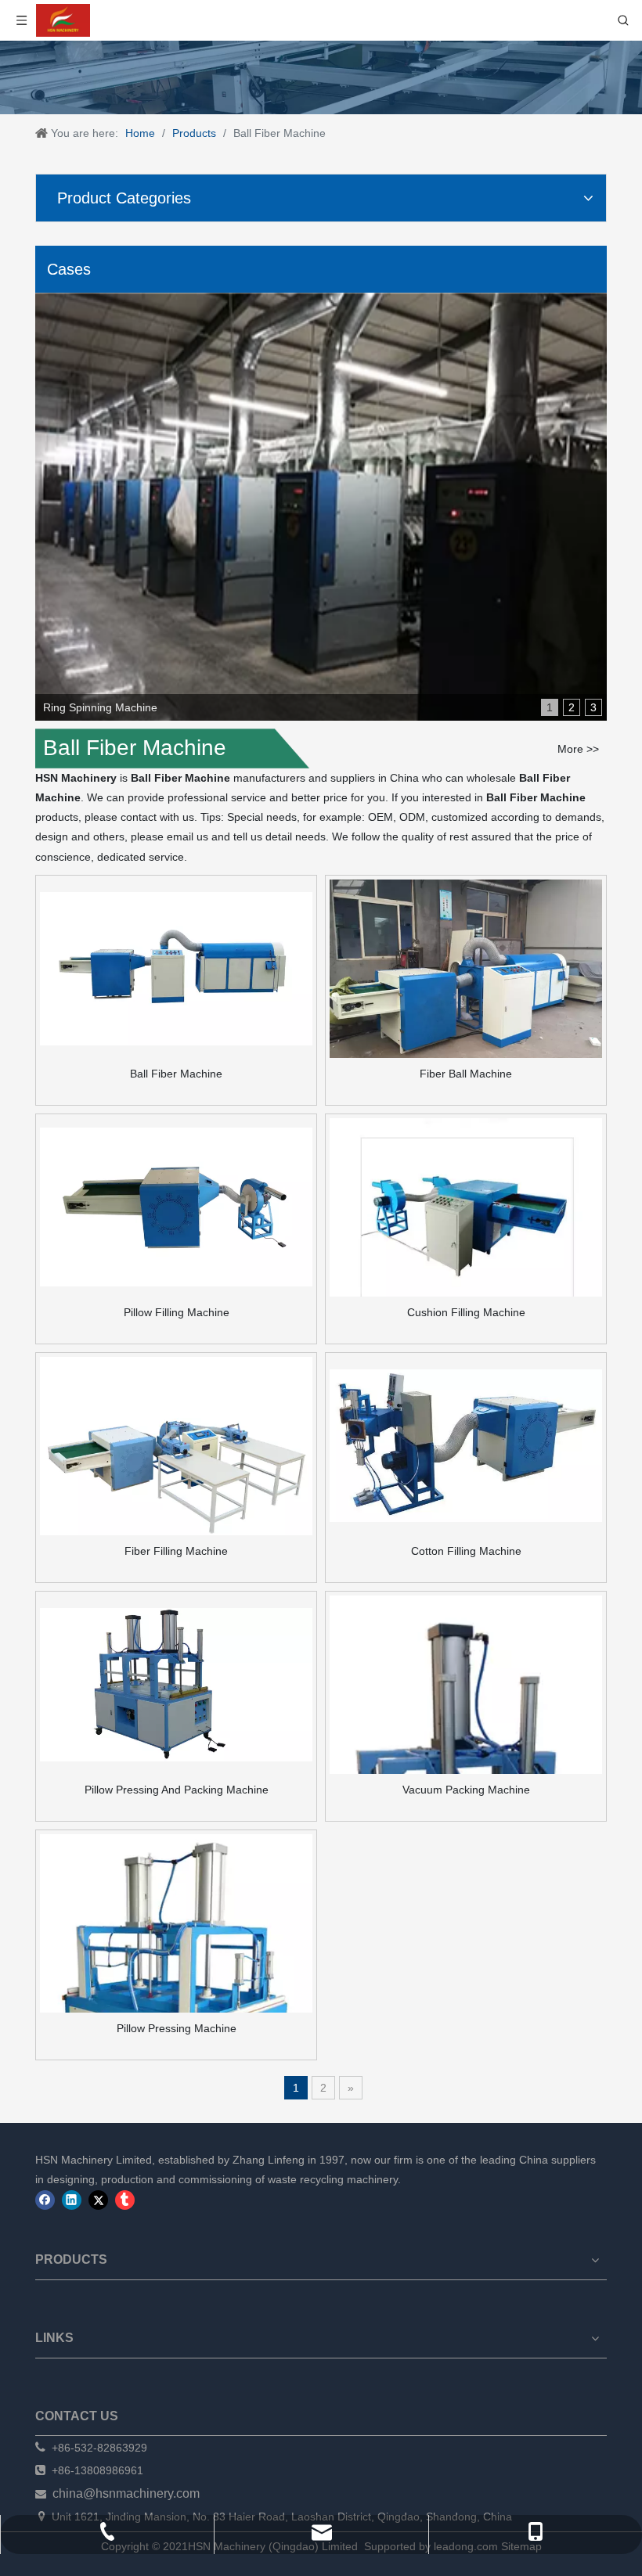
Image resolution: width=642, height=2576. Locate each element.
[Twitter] (98, 2200)
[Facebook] (45, 2200)
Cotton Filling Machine (466, 1551)
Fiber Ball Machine (466, 1074)
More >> (578, 749)
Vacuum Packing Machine (466, 1790)
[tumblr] (125, 2200)
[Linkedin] (72, 2200)
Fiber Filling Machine (176, 1551)
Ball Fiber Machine (176, 1074)
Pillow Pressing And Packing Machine (177, 1790)
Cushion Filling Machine (466, 1312)
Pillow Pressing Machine (177, 2028)
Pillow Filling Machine (177, 1312)
